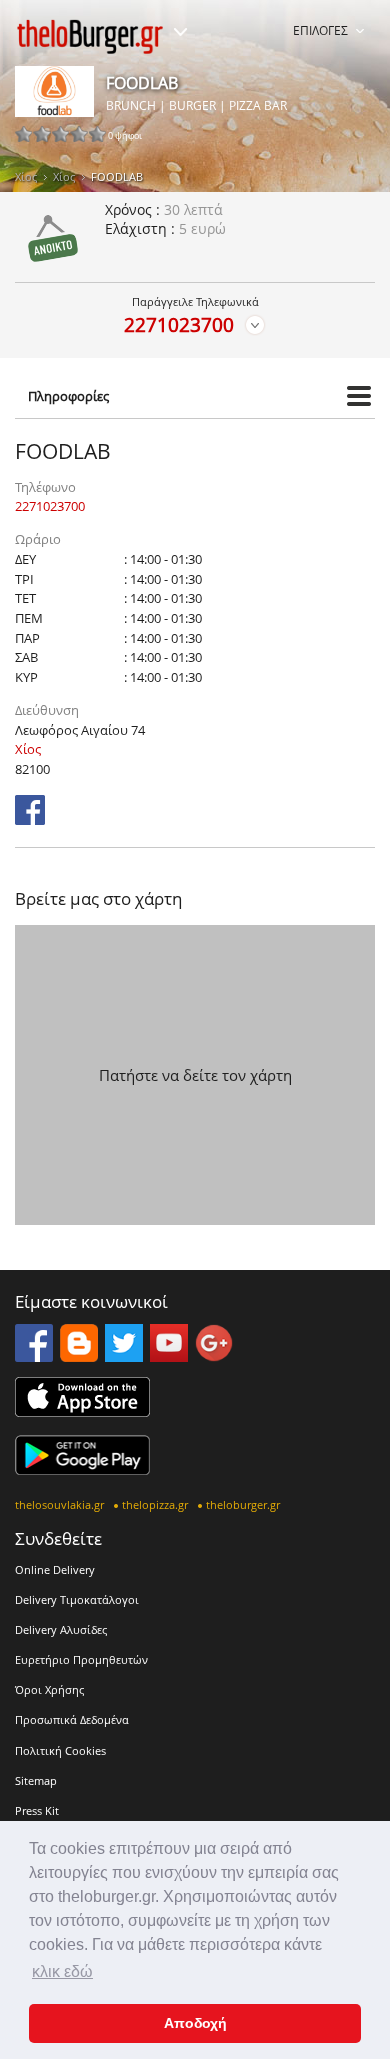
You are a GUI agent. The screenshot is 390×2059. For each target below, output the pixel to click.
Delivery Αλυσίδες (61, 1629)
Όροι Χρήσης (49, 1689)
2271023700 (179, 324)
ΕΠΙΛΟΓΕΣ (320, 30)
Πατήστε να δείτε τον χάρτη (195, 1075)
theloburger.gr (243, 1504)
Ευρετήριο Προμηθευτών (81, 1659)
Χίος (26, 176)
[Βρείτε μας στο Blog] (79, 1356)
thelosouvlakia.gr (59, 1504)
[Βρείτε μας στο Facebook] (30, 819)
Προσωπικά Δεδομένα (72, 1719)
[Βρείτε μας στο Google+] (214, 1356)
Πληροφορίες (68, 396)
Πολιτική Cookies (60, 1750)
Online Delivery (55, 1569)
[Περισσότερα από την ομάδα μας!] (180, 32)
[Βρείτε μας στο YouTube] (169, 1356)
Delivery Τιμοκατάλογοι (77, 1599)
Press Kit (37, 1810)
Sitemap (36, 1780)
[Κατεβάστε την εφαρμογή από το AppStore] (82, 1411)
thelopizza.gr (155, 1504)
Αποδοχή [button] (195, 2023)
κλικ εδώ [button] (62, 1971)
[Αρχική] (90, 36)
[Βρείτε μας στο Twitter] (124, 1356)
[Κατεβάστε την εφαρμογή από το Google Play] (82, 1469)
